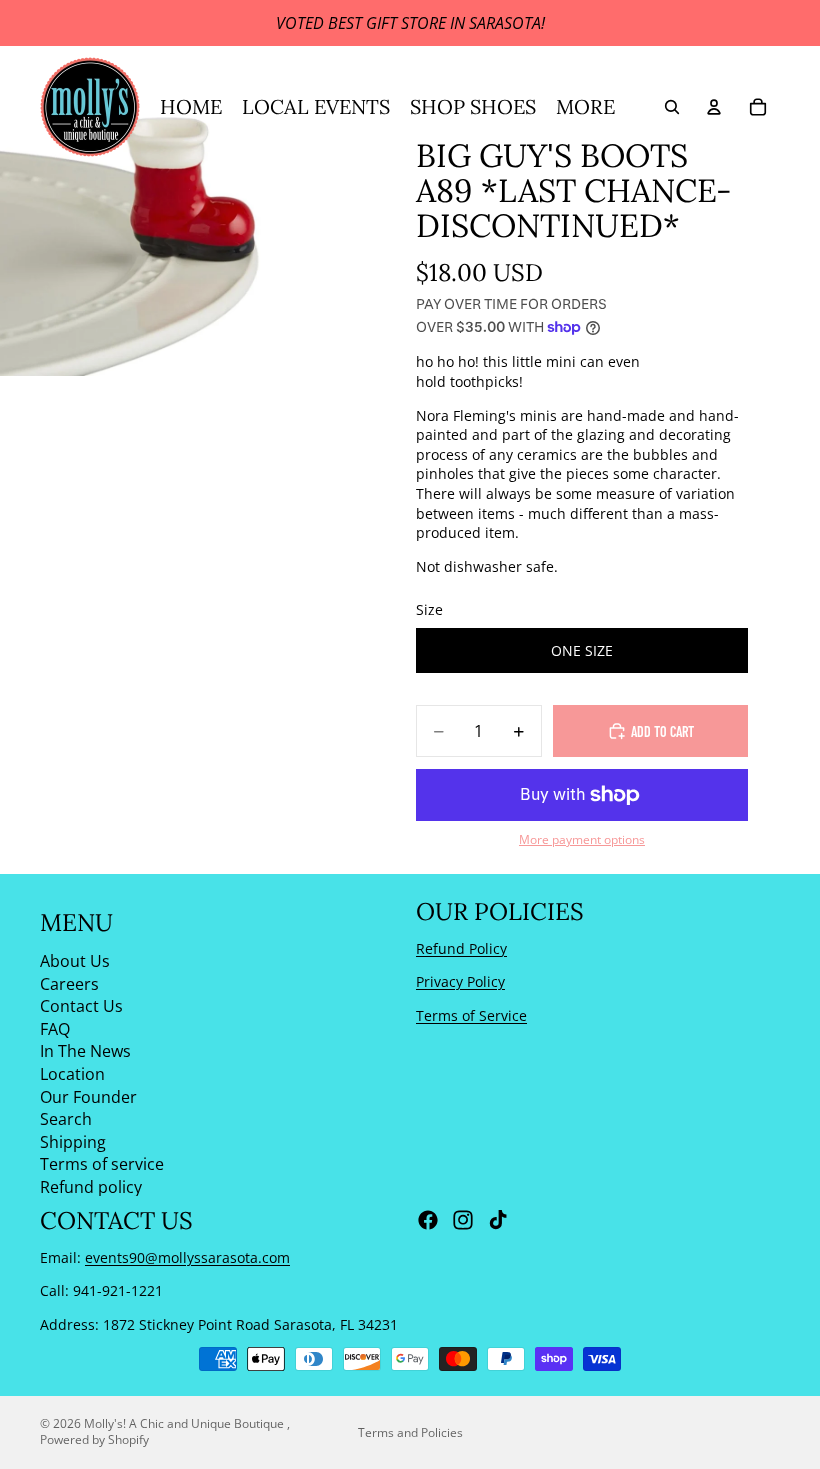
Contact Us (81, 1006)
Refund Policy (461, 947)
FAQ (55, 1028)
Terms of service (102, 1164)
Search (66, 1119)
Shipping (73, 1141)
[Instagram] (463, 1220)
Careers (69, 983)
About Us (75, 961)
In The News (85, 1051)
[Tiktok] (498, 1220)
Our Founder (88, 1096)
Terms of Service (471, 1015)
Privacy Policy (460, 981)
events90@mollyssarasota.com (187, 1257)
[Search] (672, 107)
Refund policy (91, 1187)
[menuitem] (585, 107)
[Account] (714, 107)
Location (72, 1074)
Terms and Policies (410, 1432)
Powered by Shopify (94, 1439)
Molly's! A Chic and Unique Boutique (185, 1423)
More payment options (582, 839)
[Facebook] (428, 1220)
